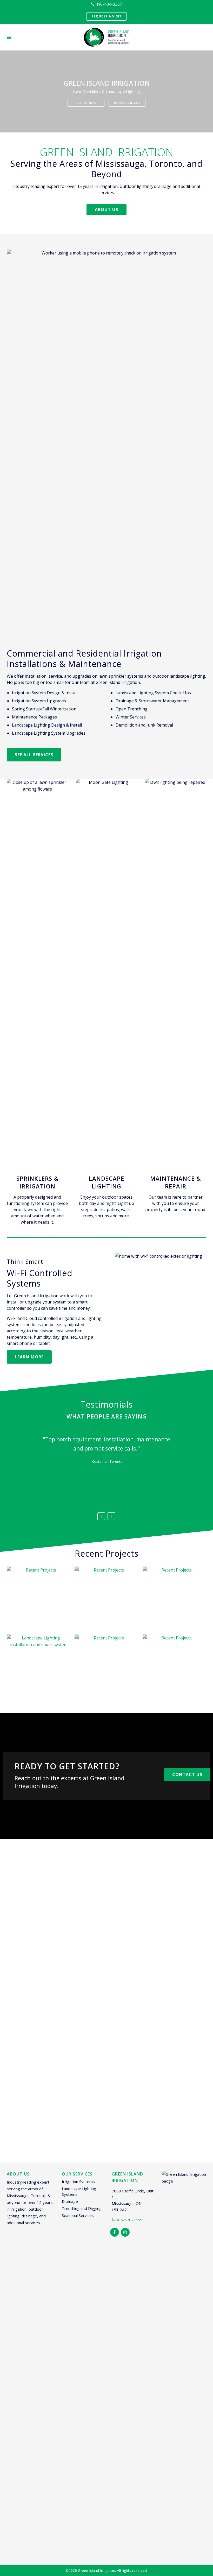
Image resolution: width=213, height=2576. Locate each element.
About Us (106, 209)
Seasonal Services (78, 2215)
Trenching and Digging (82, 2208)
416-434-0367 (108, 4)
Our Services (86, 103)
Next (111, 1516)
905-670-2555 (129, 2220)
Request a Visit (106, 16)
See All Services (34, 755)
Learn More (29, 1357)
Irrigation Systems (78, 2181)
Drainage (70, 2201)
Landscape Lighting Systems (79, 2191)
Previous (101, 1516)
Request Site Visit (127, 103)
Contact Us (187, 1774)
